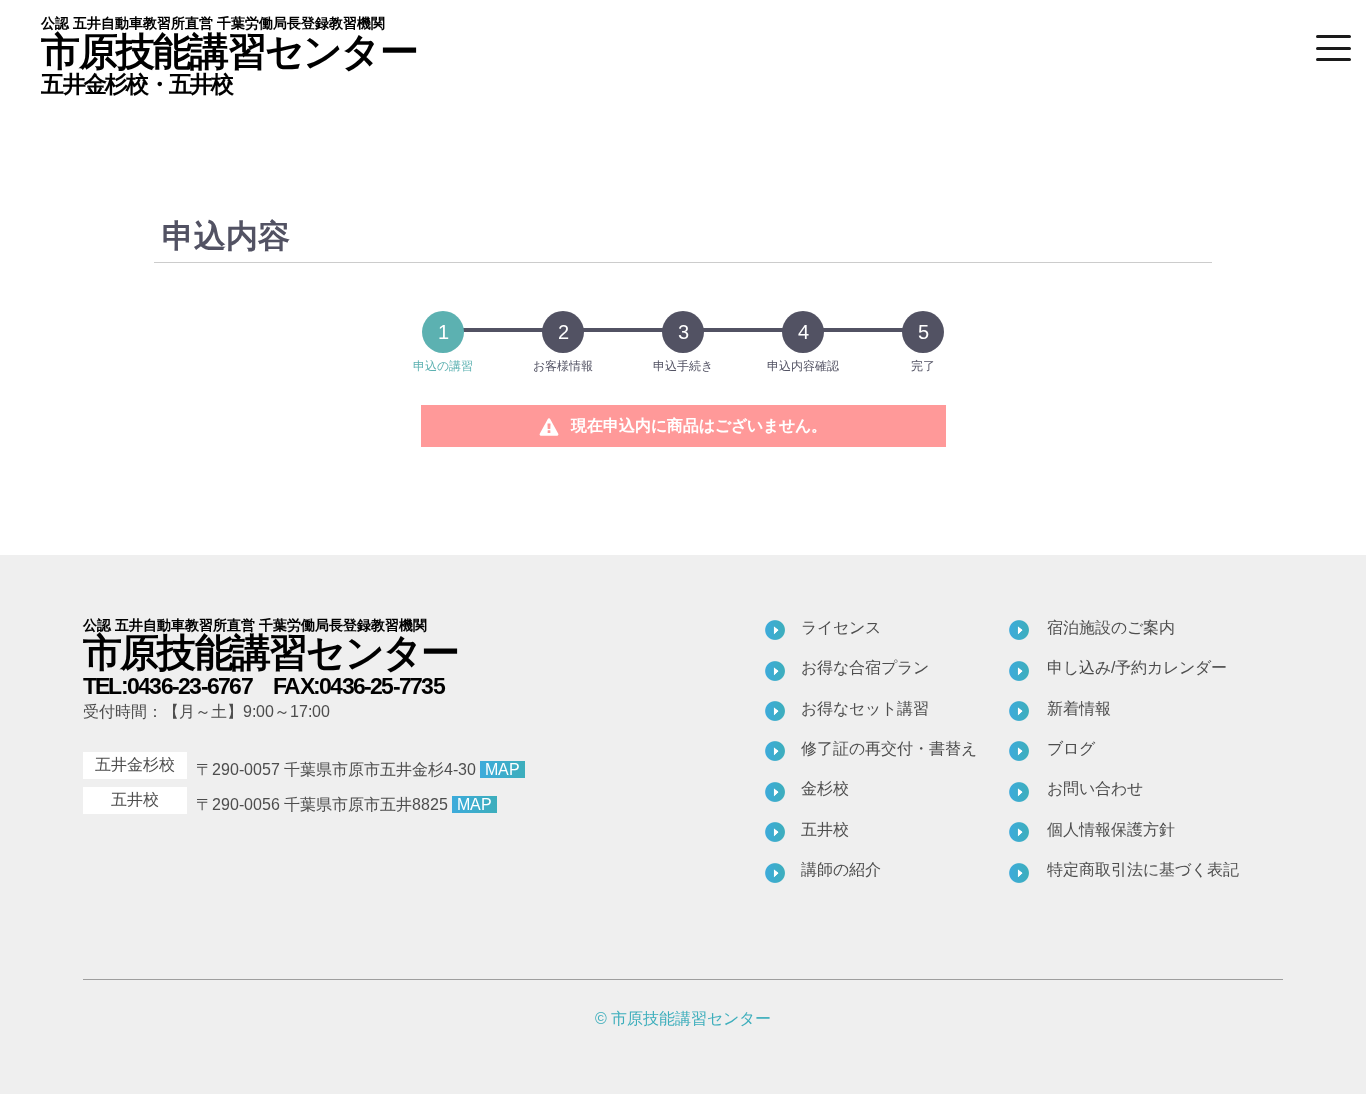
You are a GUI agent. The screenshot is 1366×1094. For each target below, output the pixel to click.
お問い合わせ (1095, 788)
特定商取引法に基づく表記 (1143, 869)
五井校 (825, 829)
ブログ (1071, 748)
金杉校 (825, 788)
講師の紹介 (841, 869)
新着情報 (1079, 708)
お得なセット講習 (865, 708)
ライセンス (841, 627)
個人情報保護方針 (1111, 829)
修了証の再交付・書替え (889, 748)
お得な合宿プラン (865, 667)
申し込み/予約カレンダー (1137, 667)
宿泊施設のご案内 (1111, 627)
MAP (502, 769)
